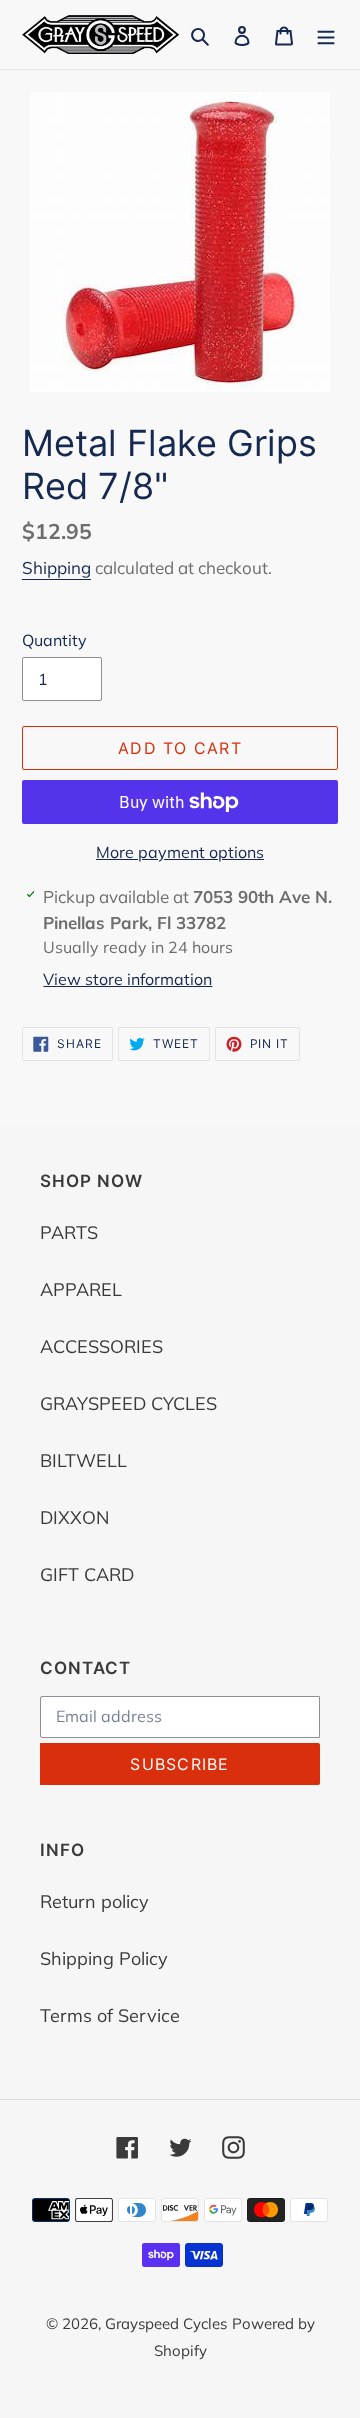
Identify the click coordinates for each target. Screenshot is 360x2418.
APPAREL (81, 1289)
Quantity (54, 640)
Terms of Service (110, 2015)
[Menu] (326, 34)
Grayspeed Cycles (166, 2323)
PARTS (69, 1232)
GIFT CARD (87, 1574)
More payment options (180, 852)
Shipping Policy (104, 1958)
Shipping (56, 567)
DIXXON (74, 1517)
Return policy (94, 1901)
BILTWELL (83, 1460)
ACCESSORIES (101, 1346)
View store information (127, 979)
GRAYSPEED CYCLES (128, 1403)
